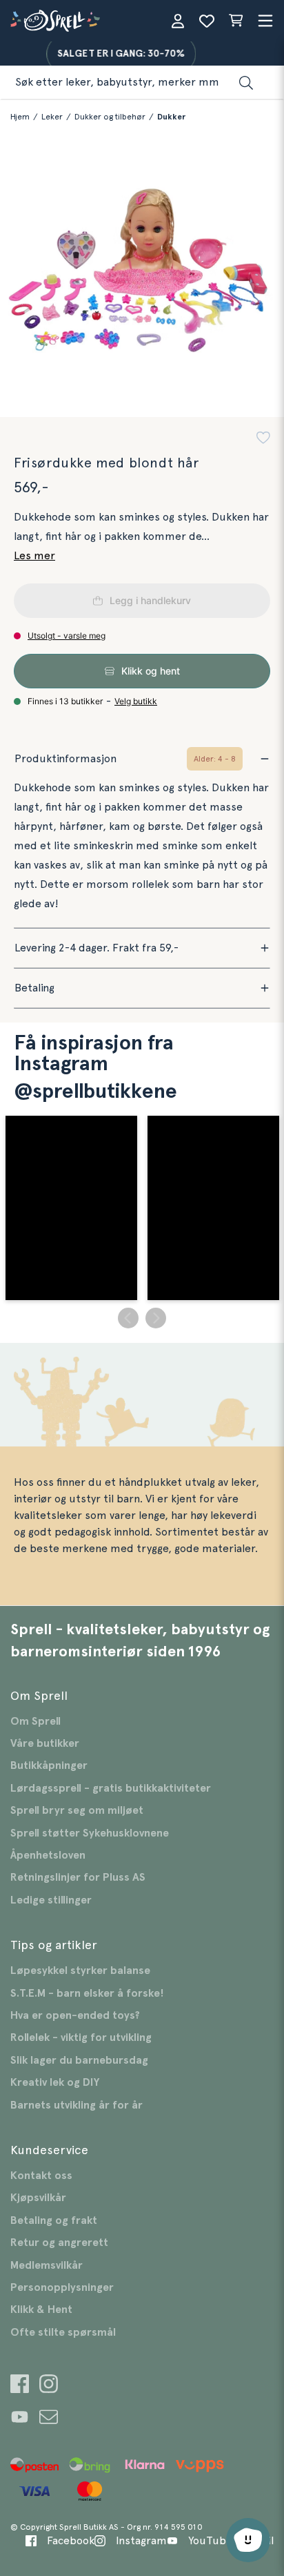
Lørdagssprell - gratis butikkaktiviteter (111, 1788)
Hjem (20, 117)
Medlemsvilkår (47, 2265)
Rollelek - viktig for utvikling (81, 2037)
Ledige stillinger (51, 1900)
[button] (263, 439)
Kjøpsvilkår (38, 2198)
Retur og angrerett (59, 2243)
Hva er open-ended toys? (75, 2015)
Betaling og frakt (54, 2220)
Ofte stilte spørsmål (63, 2332)
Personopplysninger (62, 2287)
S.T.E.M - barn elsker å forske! (87, 1993)
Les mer (34, 556)
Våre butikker (45, 1743)
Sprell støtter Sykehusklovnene (90, 1833)
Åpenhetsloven (48, 1855)
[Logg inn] (178, 21)
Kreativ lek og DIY (55, 2082)
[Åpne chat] (248, 2540)
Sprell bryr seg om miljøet (77, 1810)
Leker (52, 117)
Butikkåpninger (49, 1765)
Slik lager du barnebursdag (79, 2060)
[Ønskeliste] (207, 21)
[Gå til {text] (20, 2386)
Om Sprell (35, 1721)
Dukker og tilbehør (110, 117)
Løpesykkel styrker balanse (80, 1970)
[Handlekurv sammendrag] (236, 21)
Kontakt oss (41, 2176)
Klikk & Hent (41, 2309)
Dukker (171, 117)
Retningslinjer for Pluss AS (78, 1877)
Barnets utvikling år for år (77, 2105)
